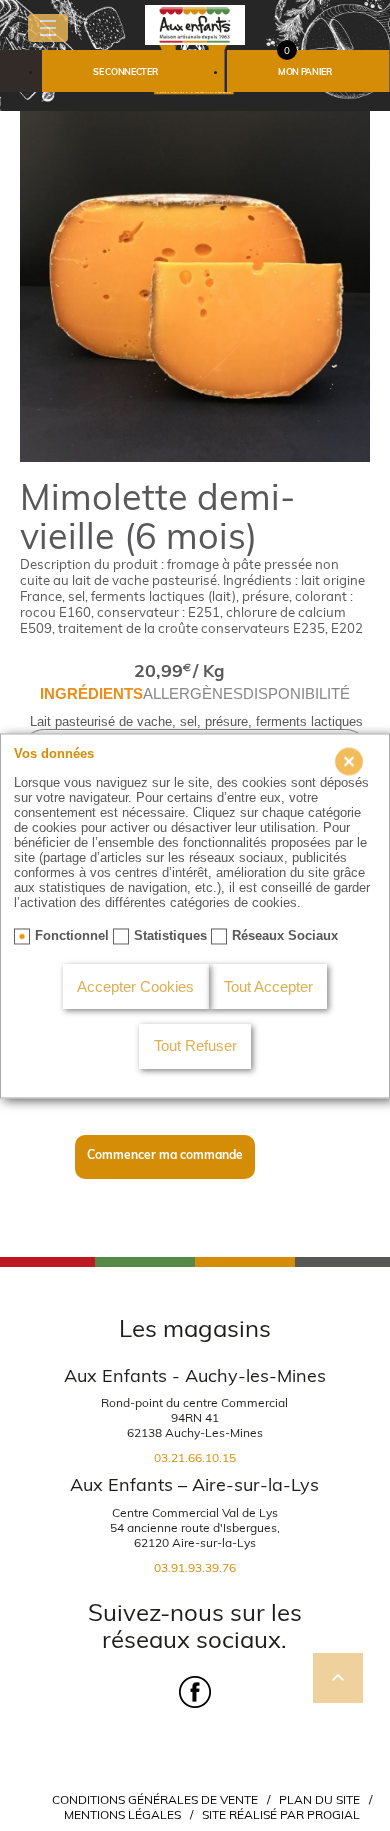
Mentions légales (122, 1814)
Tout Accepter (268, 987)
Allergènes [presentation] (193, 694)
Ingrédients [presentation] (91, 694)
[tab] (91, 694)
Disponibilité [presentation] (296, 694)
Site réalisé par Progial (281, 1814)
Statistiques (170, 935)
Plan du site (319, 1799)
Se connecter (125, 71)
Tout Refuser (195, 1047)
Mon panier (305, 71)
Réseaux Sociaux (285, 935)
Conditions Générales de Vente (155, 1799)
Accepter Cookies (135, 987)
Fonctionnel (72, 935)
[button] (133, 71)
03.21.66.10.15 (195, 1457)
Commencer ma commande (165, 1154)
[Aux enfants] (195, 23)
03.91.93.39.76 (195, 1567)
